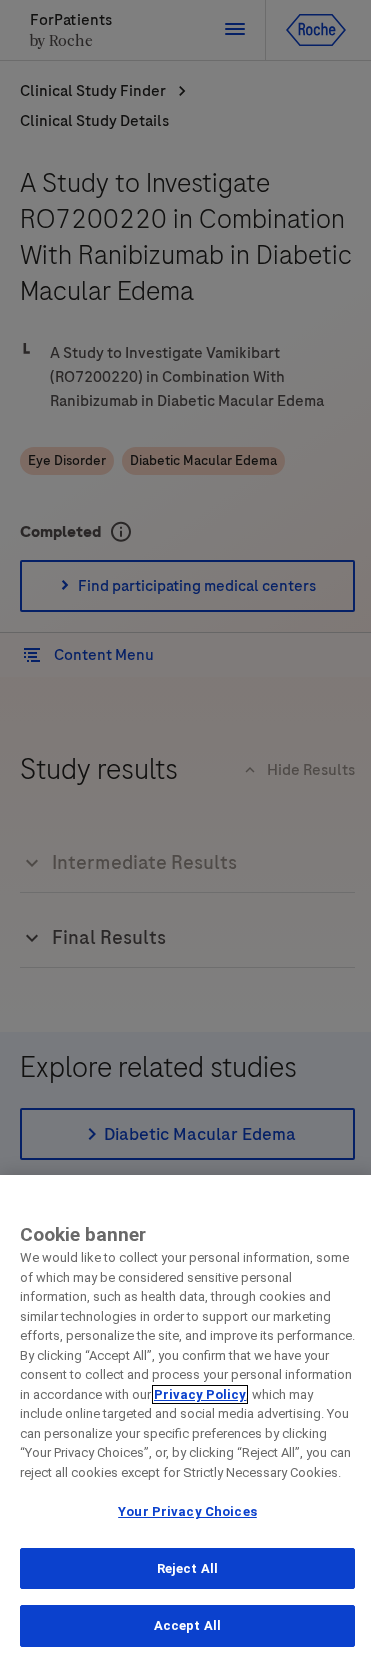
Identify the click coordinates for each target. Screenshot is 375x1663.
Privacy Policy (200, 1394)
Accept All (187, 1625)
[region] (187, 1419)
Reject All (187, 1568)
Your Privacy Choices (187, 1511)
